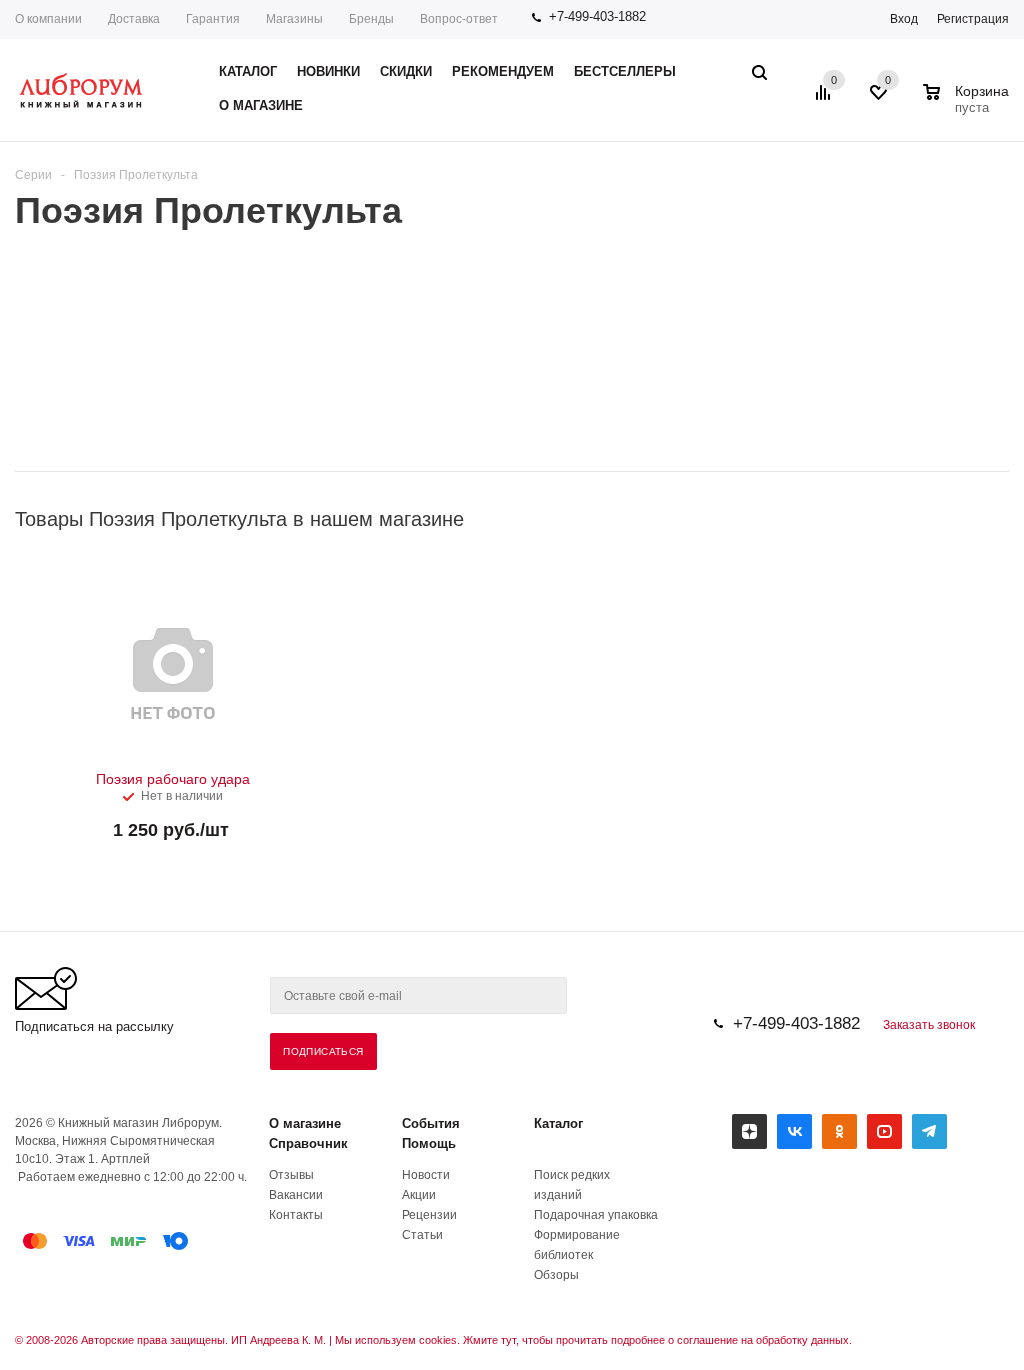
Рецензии (429, 1215)
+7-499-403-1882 (597, 16)
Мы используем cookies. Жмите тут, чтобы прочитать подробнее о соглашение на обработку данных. (593, 1340)
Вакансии (296, 1195)
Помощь (429, 1143)
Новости (426, 1175)
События (431, 1123)
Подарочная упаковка (596, 1215)
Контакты (296, 1215)
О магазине (305, 1123)
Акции (419, 1195)
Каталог (558, 1123)
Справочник (308, 1143)
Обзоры (556, 1275)
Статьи (422, 1235)
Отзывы (291, 1175)
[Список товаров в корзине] (968, 105)
